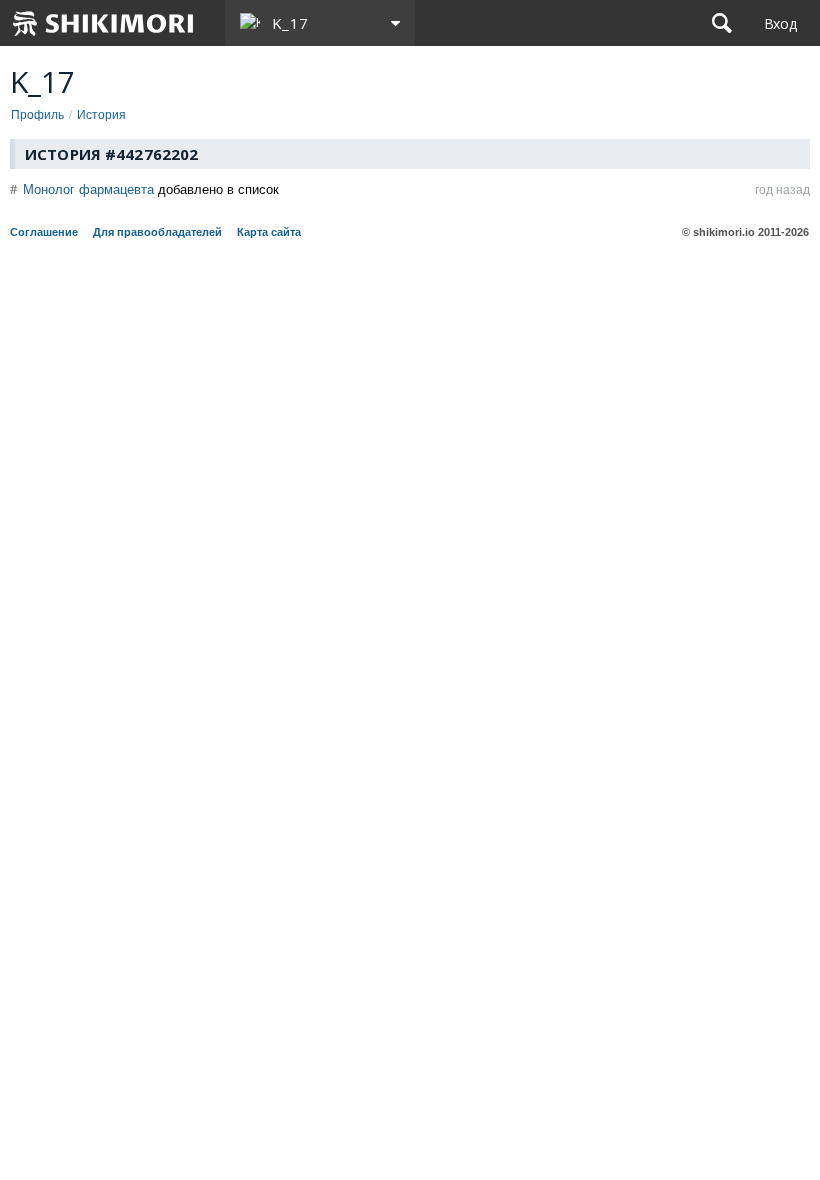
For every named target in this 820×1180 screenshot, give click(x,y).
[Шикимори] (104, 23)
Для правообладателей (157, 232)
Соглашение (44, 232)
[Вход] (780, 23)
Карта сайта (269, 232)
